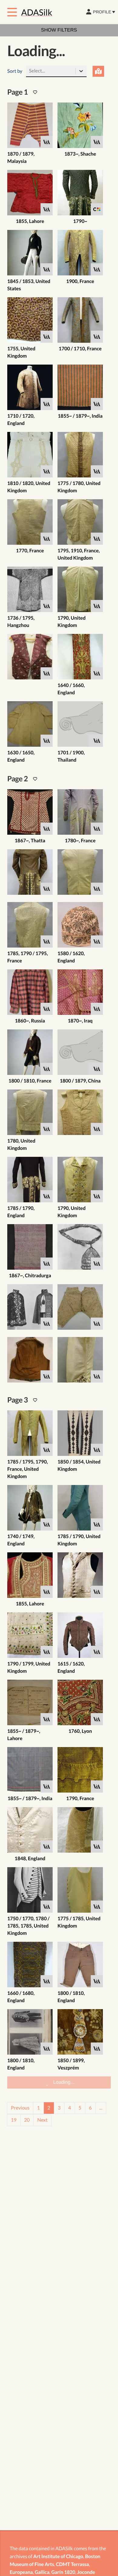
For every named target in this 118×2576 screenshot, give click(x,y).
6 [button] (90, 2552)
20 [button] (27, 2564)
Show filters (59, 30)
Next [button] (42, 2564)
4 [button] (69, 2552)
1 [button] (38, 2552)
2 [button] (49, 2552)
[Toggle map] (98, 93)
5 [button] (80, 2552)
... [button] (101, 2552)
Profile (102, 12)
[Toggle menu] (12, 12)
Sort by (15, 93)
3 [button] (59, 2552)
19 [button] (14, 2564)
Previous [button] (20, 2552)
